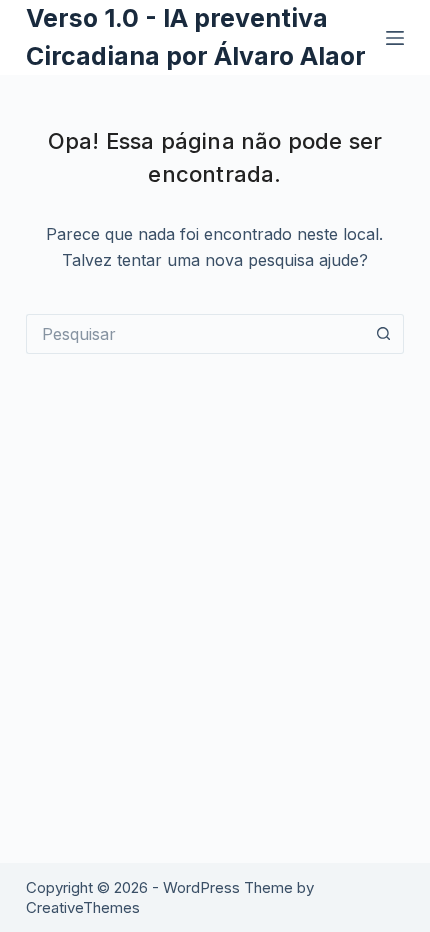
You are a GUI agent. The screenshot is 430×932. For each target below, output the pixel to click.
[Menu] (395, 38)
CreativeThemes (83, 907)
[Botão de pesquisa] (384, 334)
